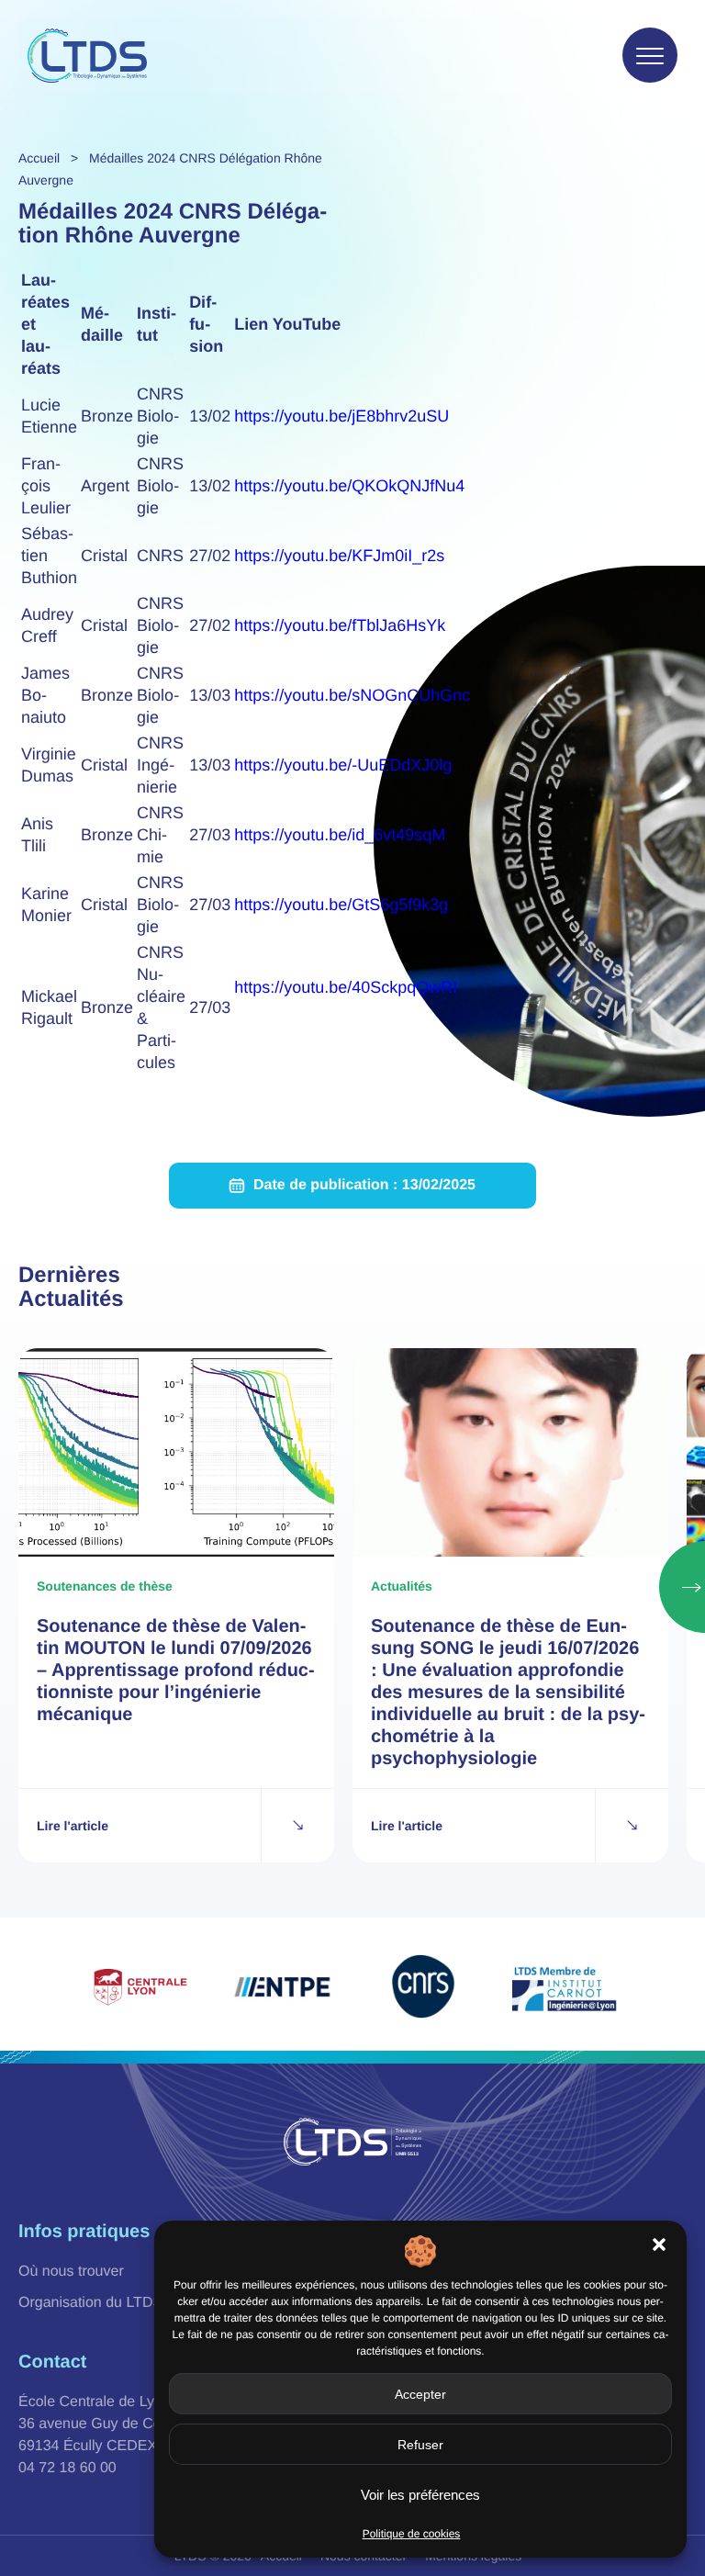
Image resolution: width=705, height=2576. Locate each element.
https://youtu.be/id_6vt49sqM (340, 835)
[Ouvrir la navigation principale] (650, 55)
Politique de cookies (412, 2534)
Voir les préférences (420, 2495)
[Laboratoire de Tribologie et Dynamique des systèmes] (87, 56)
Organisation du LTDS (90, 2303)
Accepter (420, 2394)
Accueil (39, 158)
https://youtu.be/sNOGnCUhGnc (352, 695)
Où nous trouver (71, 2272)
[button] (659, 2244)
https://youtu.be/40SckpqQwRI (346, 987)
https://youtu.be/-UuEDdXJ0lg (343, 765)
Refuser (420, 2445)
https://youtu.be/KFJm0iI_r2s (339, 556)
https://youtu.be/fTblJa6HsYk (340, 625)
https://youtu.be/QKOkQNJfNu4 (349, 486)
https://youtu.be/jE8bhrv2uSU (341, 416)
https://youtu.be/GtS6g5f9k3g (341, 905)
